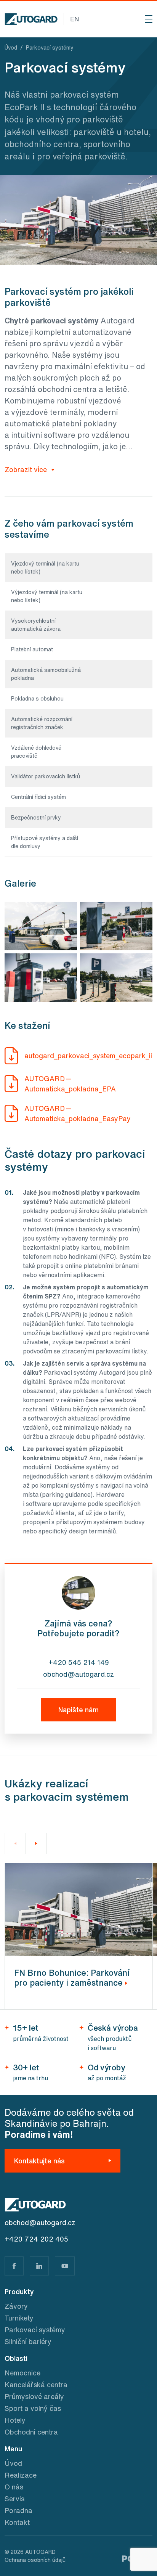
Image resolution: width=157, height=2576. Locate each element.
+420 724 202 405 (36, 2239)
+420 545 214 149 (79, 1662)
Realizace (21, 2475)
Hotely (15, 2420)
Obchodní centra (31, 2432)
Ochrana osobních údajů (35, 2560)
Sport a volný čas (33, 2408)
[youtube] (65, 2266)
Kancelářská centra (36, 2385)
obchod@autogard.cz (78, 1674)
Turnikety (19, 2318)
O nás (14, 2487)
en (75, 19)
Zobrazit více (27, 469)
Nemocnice (22, 2373)
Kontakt (17, 2522)
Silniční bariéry (28, 2341)
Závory (16, 2306)
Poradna (18, 2510)
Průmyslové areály (34, 2396)
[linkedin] (39, 2266)
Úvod (13, 2463)
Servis (14, 2499)
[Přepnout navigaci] (149, 19)
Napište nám (78, 1710)
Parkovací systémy (35, 2330)
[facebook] (14, 2266)
